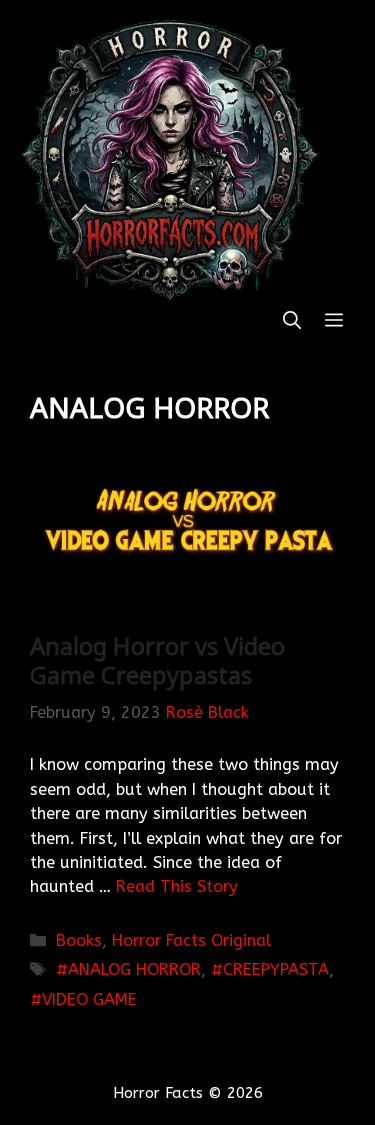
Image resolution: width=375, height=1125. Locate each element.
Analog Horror (134, 969)
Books (79, 940)
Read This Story (177, 886)
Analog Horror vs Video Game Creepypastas (157, 660)
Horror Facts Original (191, 940)
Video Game (89, 999)
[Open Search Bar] (292, 321)
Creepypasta (276, 969)
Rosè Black (207, 712)
